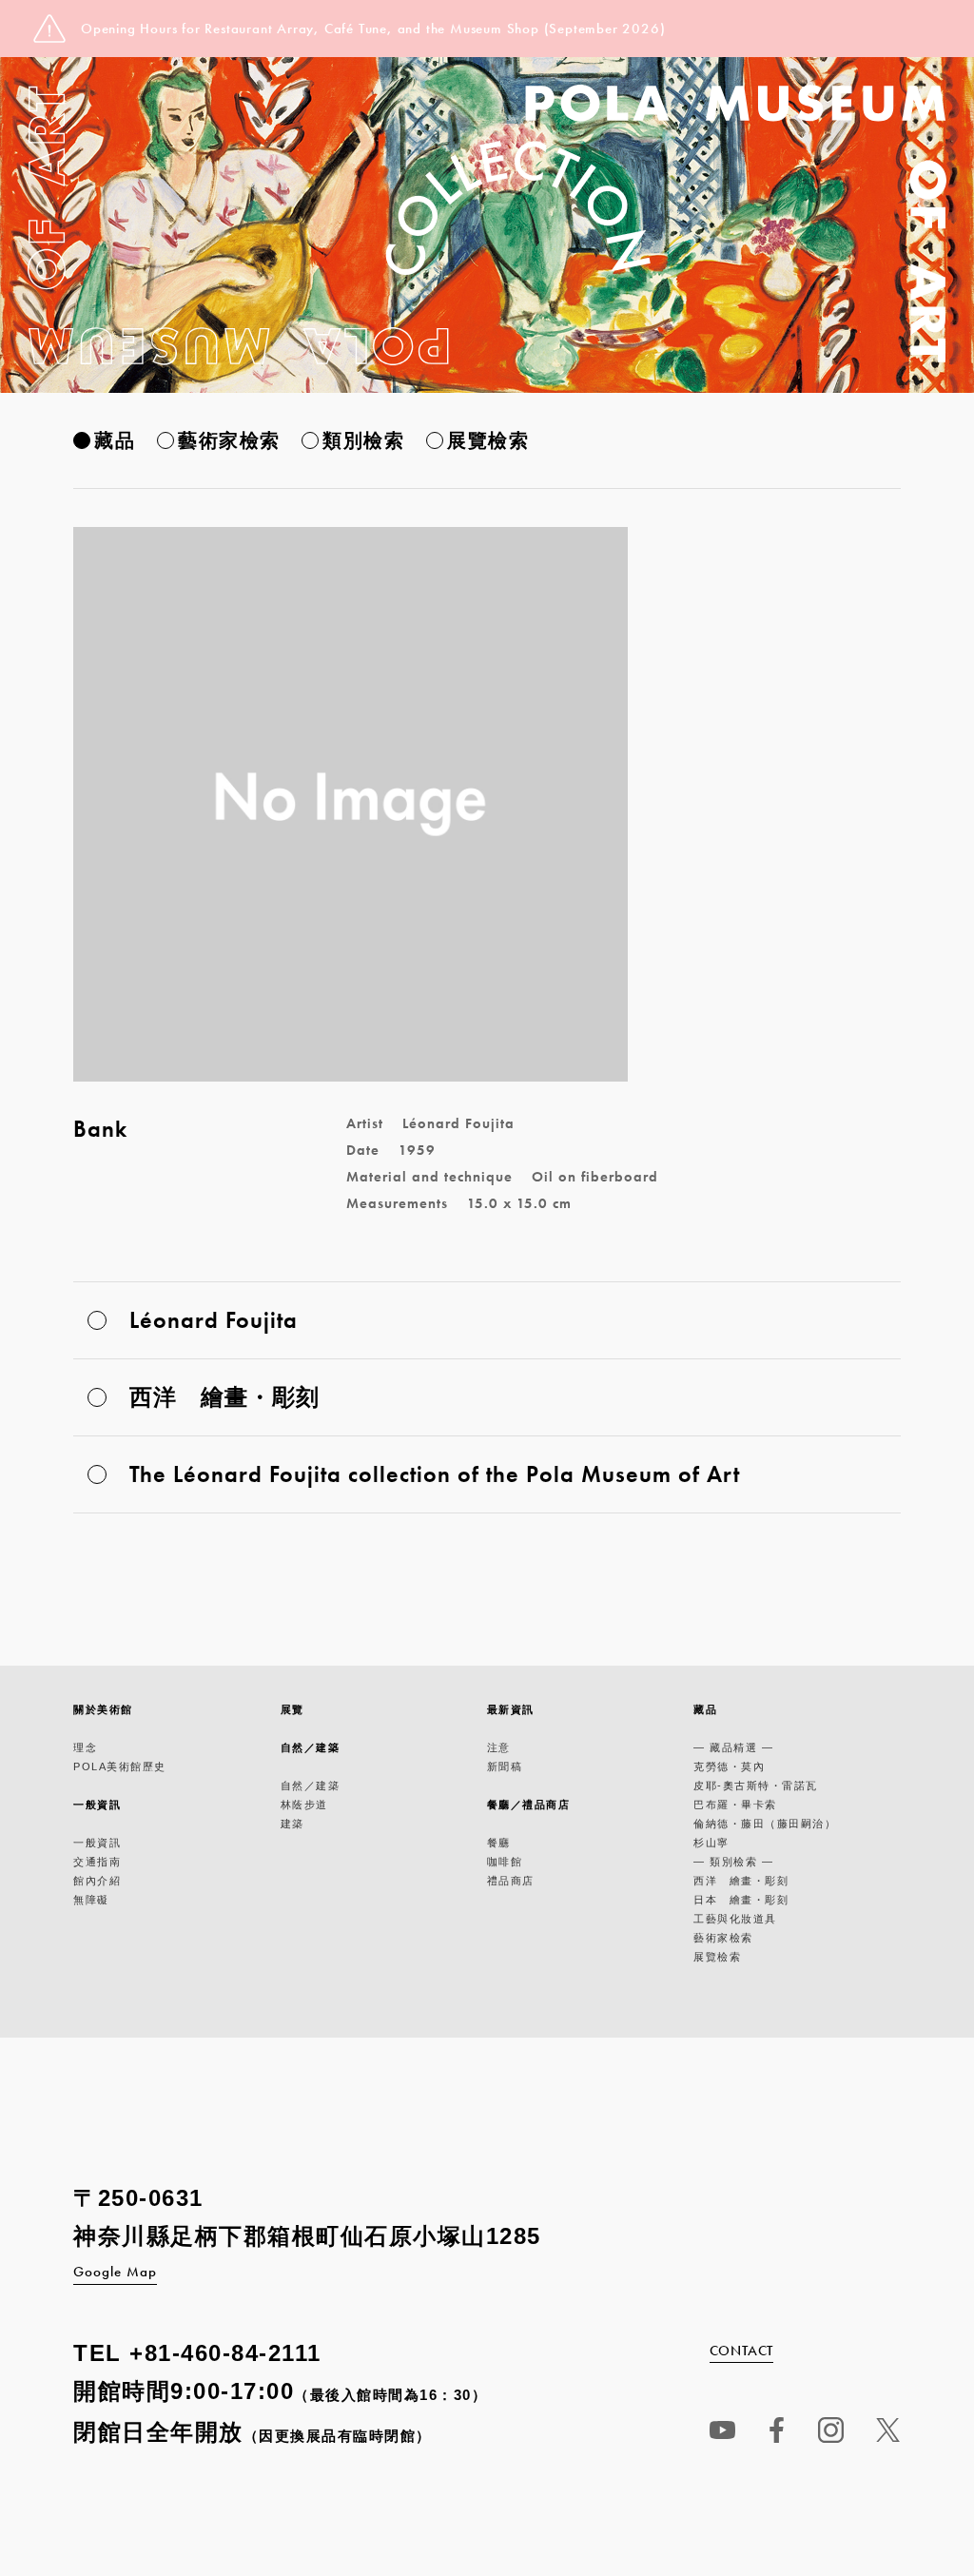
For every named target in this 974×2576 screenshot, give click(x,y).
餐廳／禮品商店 (529, 1805)
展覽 (292, 1709)
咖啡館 (505, 1862)
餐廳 (499, 1843)
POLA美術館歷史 (120, 1766)
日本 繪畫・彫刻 (741, 1900)
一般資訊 (97, 1805)
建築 (292, 1824)
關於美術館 (103, 1709)
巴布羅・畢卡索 (735, 1805)
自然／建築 (311, 1747)
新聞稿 (505, 1766)
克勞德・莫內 (729, 1766)
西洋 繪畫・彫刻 (741, 1881)
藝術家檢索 (229, 440)
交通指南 (97, 1862)
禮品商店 (511, 1881)
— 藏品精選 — (733, 1747)
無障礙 (91, 1900)
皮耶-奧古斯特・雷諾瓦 (756, 1786)
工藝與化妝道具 (735, 1919)
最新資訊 (511, 1709)
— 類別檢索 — (733, 1862)
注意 (499, 1747)
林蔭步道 (304, 1805)
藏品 (115, 440)
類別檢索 (363, 440)
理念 (85, 1747)
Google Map (115, 2272)
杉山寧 (711, 1843)
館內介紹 (97, 1881)
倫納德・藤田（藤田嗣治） (765, 1824)
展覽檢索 (488, 440)
